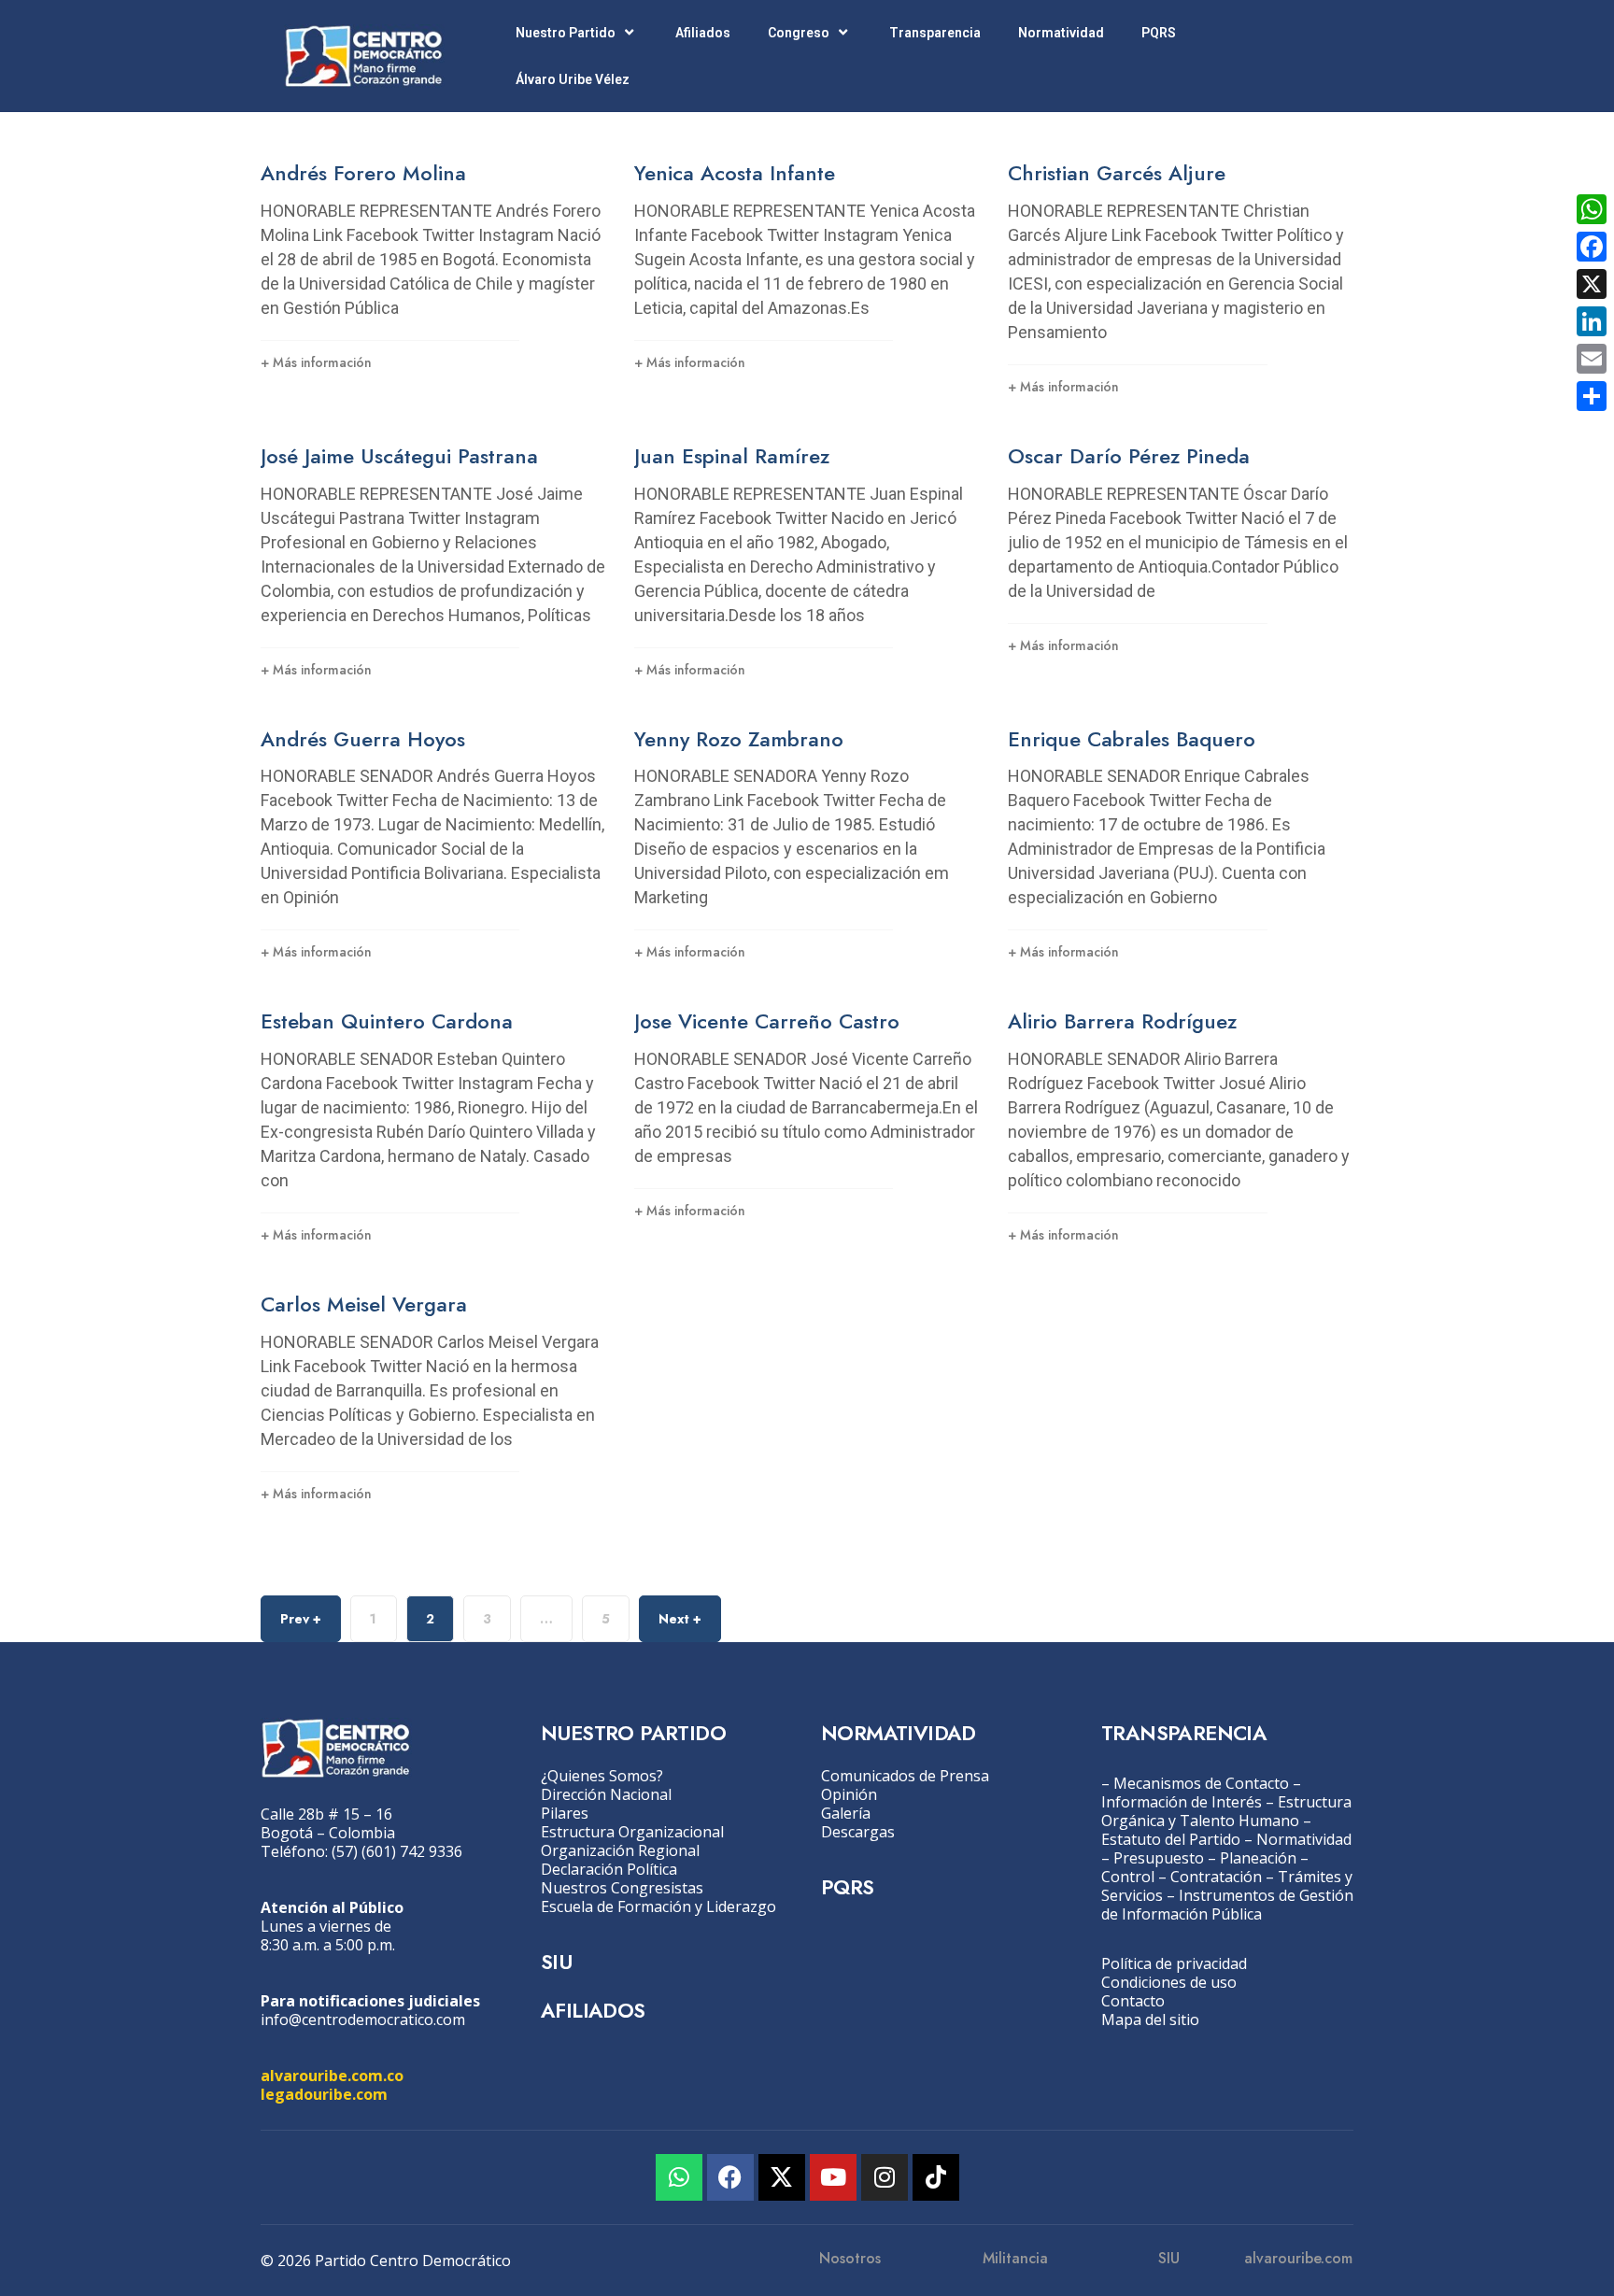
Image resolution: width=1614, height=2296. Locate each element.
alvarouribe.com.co (332, 2076)
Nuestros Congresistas (622, 1888)
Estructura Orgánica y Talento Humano (1226, 1811)
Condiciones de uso (1169, 1982)
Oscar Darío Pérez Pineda (1129, 456)
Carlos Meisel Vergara (364, 1304)
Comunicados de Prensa (905, 1776)
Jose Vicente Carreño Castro (767, 1021)
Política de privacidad (1174, 1963)
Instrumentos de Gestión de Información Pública (1227, 1905)
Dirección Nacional (606, 1794)
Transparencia (935, 33)
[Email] (1592, 359)
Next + (680, 1619)
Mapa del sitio (1150, 2020)
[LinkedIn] (1592, 321)
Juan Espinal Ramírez (732, 456)
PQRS (1159, 33)
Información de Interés (1182, 1802)
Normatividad (1061, 33)
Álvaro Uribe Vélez (573, 79)
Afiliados (703, 33)
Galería (846, 1813)
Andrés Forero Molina (363, 173)
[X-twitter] (782, 2177)
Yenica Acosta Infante (735, 173)
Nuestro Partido (566, 33)
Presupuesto (1159, 1858)
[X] (1592, 284)
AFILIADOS (593, 2010)
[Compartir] (1592, 396)
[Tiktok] (936, 2177)
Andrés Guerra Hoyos (363, 739)
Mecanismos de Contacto (1201, 1783)
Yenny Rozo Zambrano (739, 739)
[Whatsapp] (679, 2177)
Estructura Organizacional (632, 1832)
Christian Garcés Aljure (1117, 173)
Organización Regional (620, 1850)
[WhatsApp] (1592, 209)
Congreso (799, 33)
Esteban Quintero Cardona (387, 1021)
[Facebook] (730, 2177)
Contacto (1133, 2001)
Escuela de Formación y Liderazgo (658, 1906)
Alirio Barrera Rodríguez (1122, 1021)
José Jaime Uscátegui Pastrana (399, 456)
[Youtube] (833, 2177)
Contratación (1216, 1877)
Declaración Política (609, 1869)
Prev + (301, 1619)
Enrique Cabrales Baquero (1132, 739)
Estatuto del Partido (1171, 1839)
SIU (556, 1962)
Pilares (565, 1813)
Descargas (858, 1832)
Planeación (1258, 1858)
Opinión (849, 1794)
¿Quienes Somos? (602, 1776)
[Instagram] (885, 2177)
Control (1128, 1877)
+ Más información (316, 362)
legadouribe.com (324, 2094)
